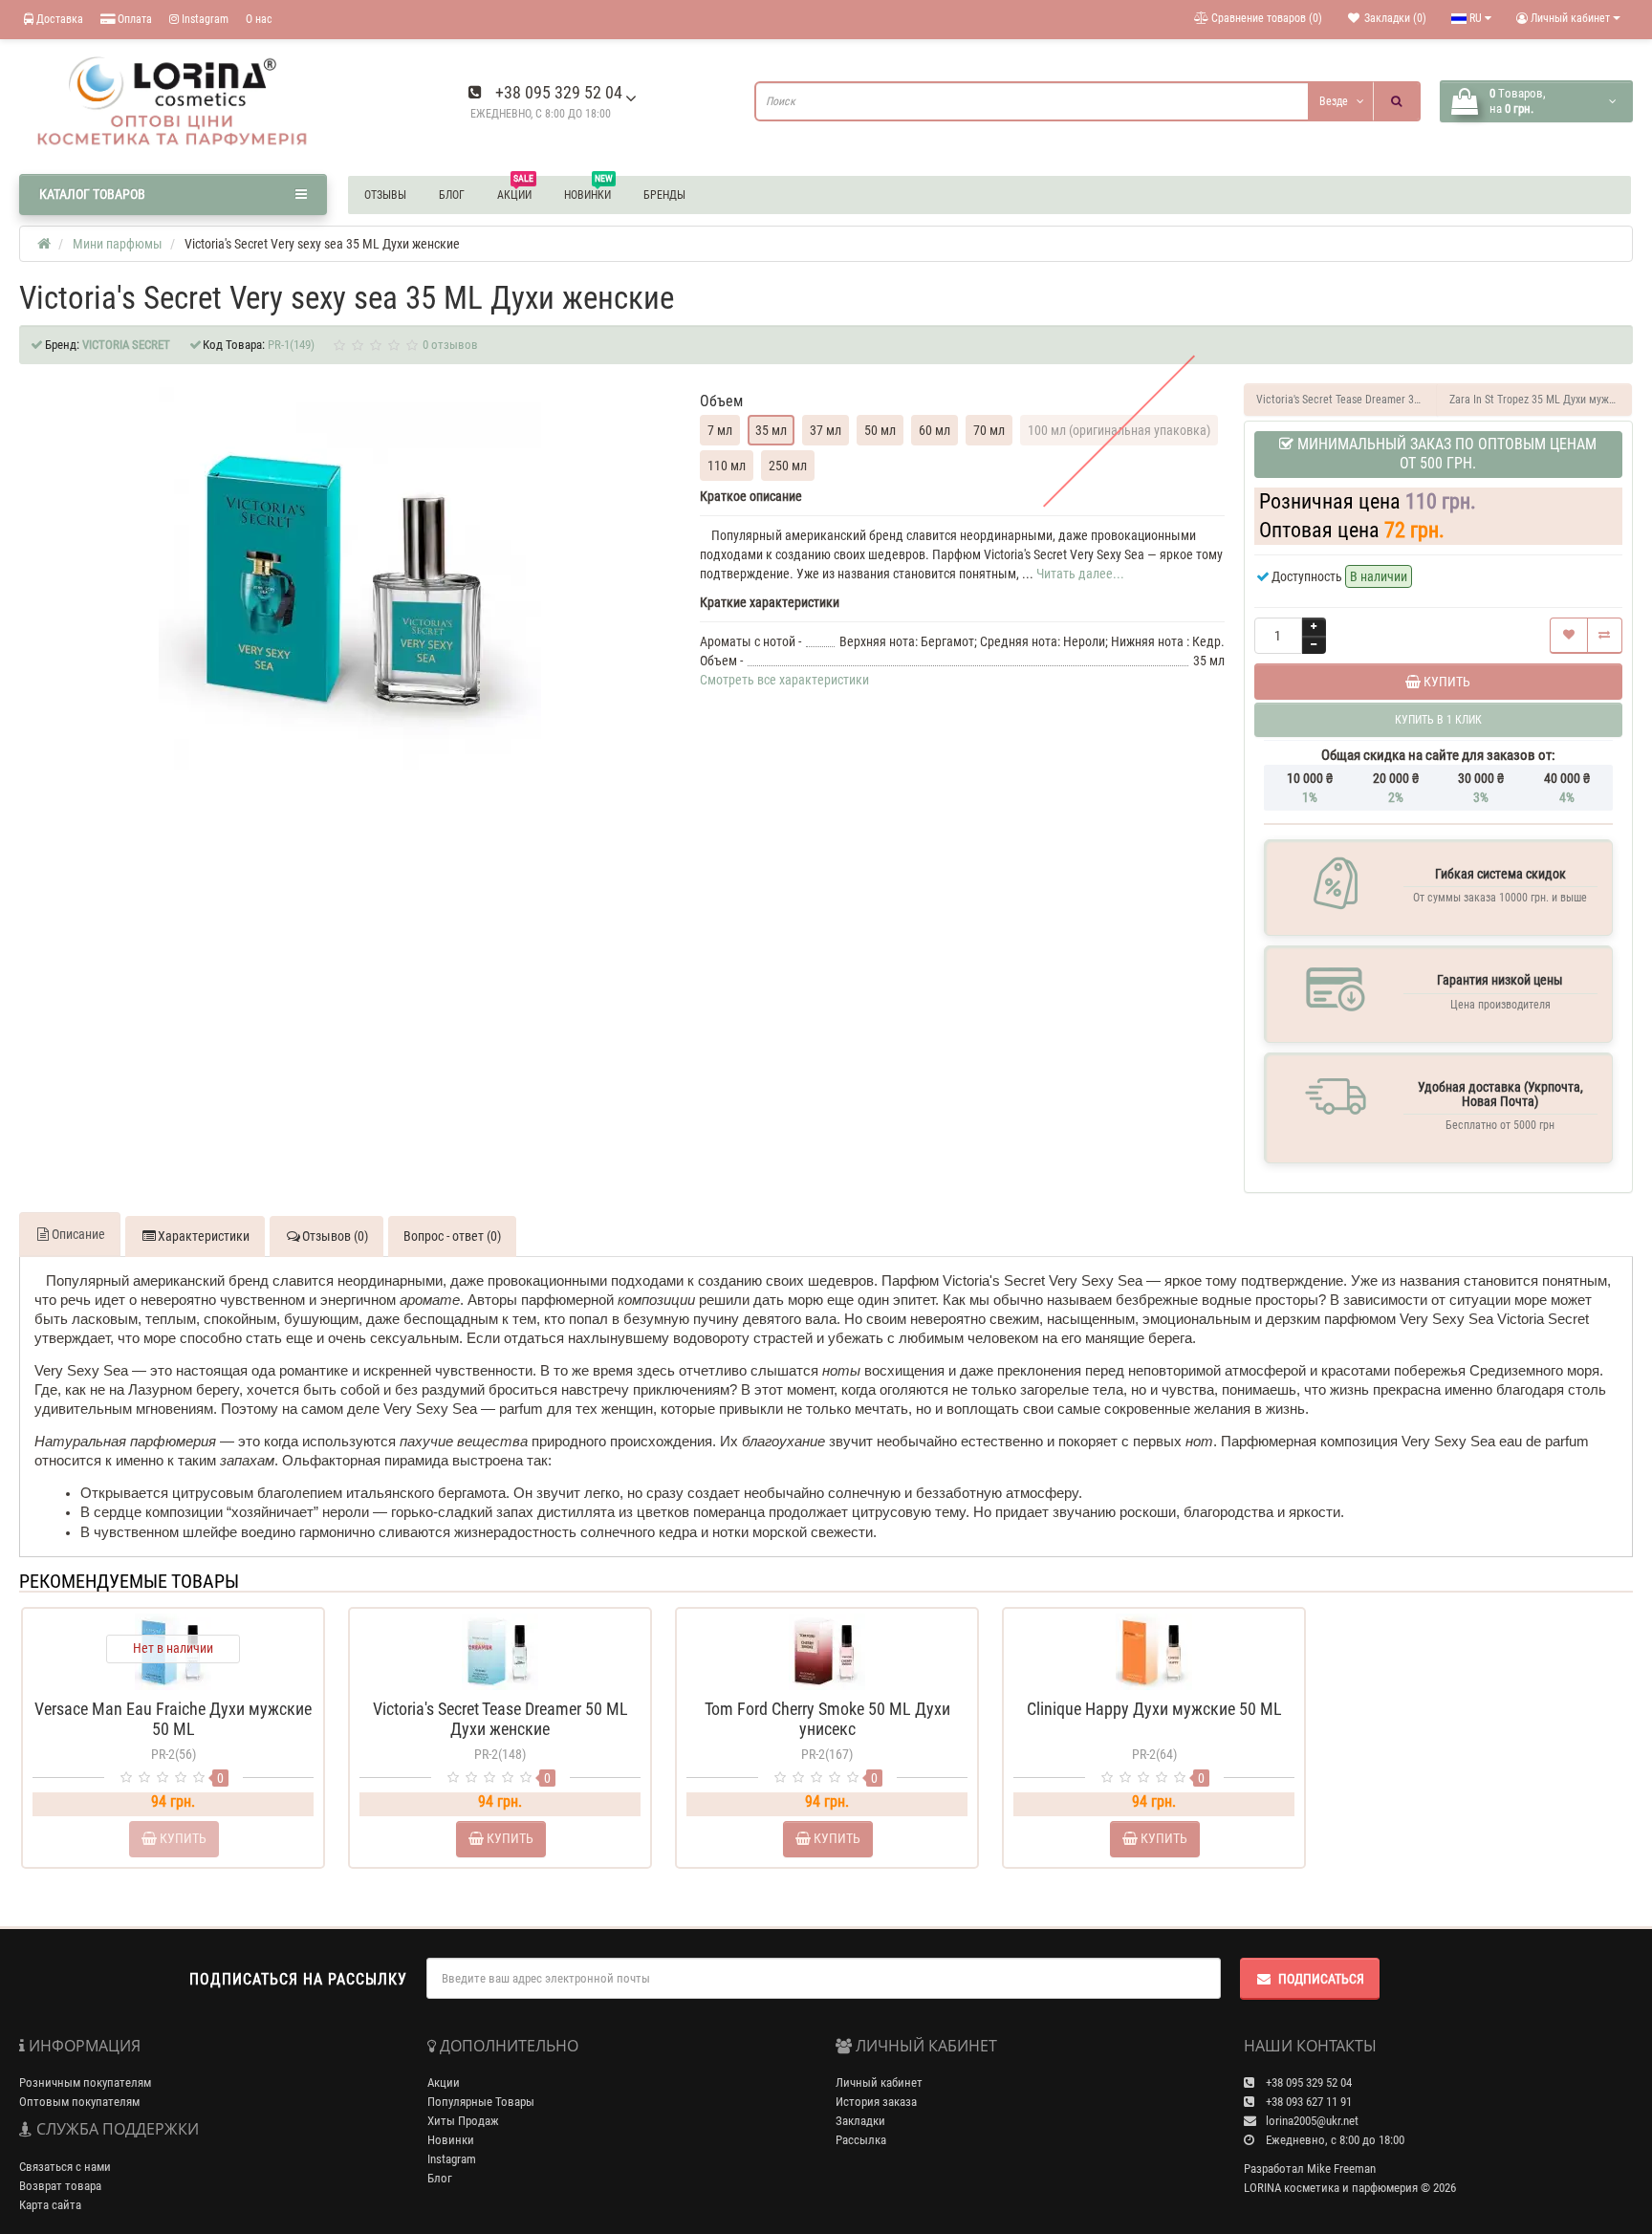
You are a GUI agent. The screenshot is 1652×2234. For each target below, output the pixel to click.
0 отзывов (450, 345)
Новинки (588, 192)
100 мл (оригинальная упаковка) (1119, 430)
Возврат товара (60, 2186)
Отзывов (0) (335, 1236)
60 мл (935, 430)
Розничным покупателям (85, 2082)
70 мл (989, 430)
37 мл (826, 430)
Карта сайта (50, 2205)
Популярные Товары (481, 2102)
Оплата (133, 19)
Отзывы (385, 195)
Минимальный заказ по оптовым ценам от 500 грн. (1445, 454)
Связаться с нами (65, 2167)
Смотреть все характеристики (784, 680)
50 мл (880, 430)
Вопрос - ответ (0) (452, 1236)
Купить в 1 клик (500, 1682)
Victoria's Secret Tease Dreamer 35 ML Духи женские (1348, 400)
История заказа (876, 2102)
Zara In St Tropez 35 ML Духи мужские (1541, 400)
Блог (452, 195)
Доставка (58, 19)
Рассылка (861, 2140)
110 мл (727, 466)
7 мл (720, 430)
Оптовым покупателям (79, 2102)
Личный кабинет (879, 2082)
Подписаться (1321, 1979)
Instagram (204, 19)
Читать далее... (1080, 574)
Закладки (860, 2121)
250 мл (788, 466)
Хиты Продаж (463, 2121)
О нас (259, 19)
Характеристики (204, 1236)
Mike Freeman (1341, 2169)
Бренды (664, 195)
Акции (515, 192)
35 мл (771, 430)
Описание (78, 1234)
